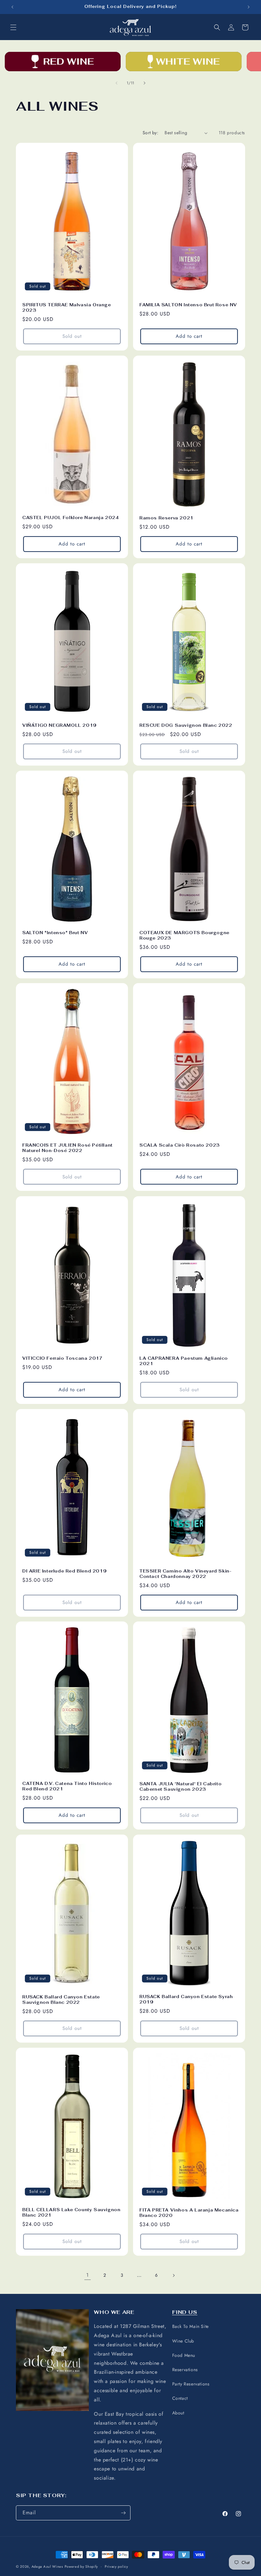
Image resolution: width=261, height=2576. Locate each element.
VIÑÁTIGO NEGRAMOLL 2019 (60, 726)
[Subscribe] (123, 2513)
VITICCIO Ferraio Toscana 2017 (62, 1358)
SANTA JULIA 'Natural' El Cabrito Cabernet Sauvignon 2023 (180, 1787)
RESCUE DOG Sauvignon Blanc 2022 (186, 725)
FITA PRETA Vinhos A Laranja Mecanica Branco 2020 (189, 2213)
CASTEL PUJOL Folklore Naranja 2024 (71, 518)
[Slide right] (145, 83)
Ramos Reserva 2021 (166, 518)
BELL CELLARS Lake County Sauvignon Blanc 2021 (71, 2213)
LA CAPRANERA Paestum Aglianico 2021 (184, 1361)
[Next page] (173, 2275)
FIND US (185, 2312)
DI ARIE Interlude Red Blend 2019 (64, 1571)
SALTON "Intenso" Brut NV (55, 933)
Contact (180, 2398)
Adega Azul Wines (47, 2566)
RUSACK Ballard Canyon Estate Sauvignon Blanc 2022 (61, 2000)
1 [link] (88, 2275)
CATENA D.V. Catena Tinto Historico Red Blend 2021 (67, 1786)
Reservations (185, 2370)
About (178, 2413)
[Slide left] (116, 83)
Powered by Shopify (81, 2566)
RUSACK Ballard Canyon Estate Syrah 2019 (186, 2000)
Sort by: (150, 133)
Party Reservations (191, 2384)
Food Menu (184, 2355)
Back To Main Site (190, 2326)
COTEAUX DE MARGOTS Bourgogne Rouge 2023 (184, 936)
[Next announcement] (249, 7)
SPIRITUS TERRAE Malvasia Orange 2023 (67, 308)
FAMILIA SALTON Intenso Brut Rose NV (188, 305)
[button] (13, 27)
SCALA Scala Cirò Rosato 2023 (180, 1146)
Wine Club (183, 2341)
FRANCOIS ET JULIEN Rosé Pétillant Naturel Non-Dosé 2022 (67, 1148)
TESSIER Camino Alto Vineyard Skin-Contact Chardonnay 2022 (185, 1574)
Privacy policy (116, 2566)
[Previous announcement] (12, 7)
